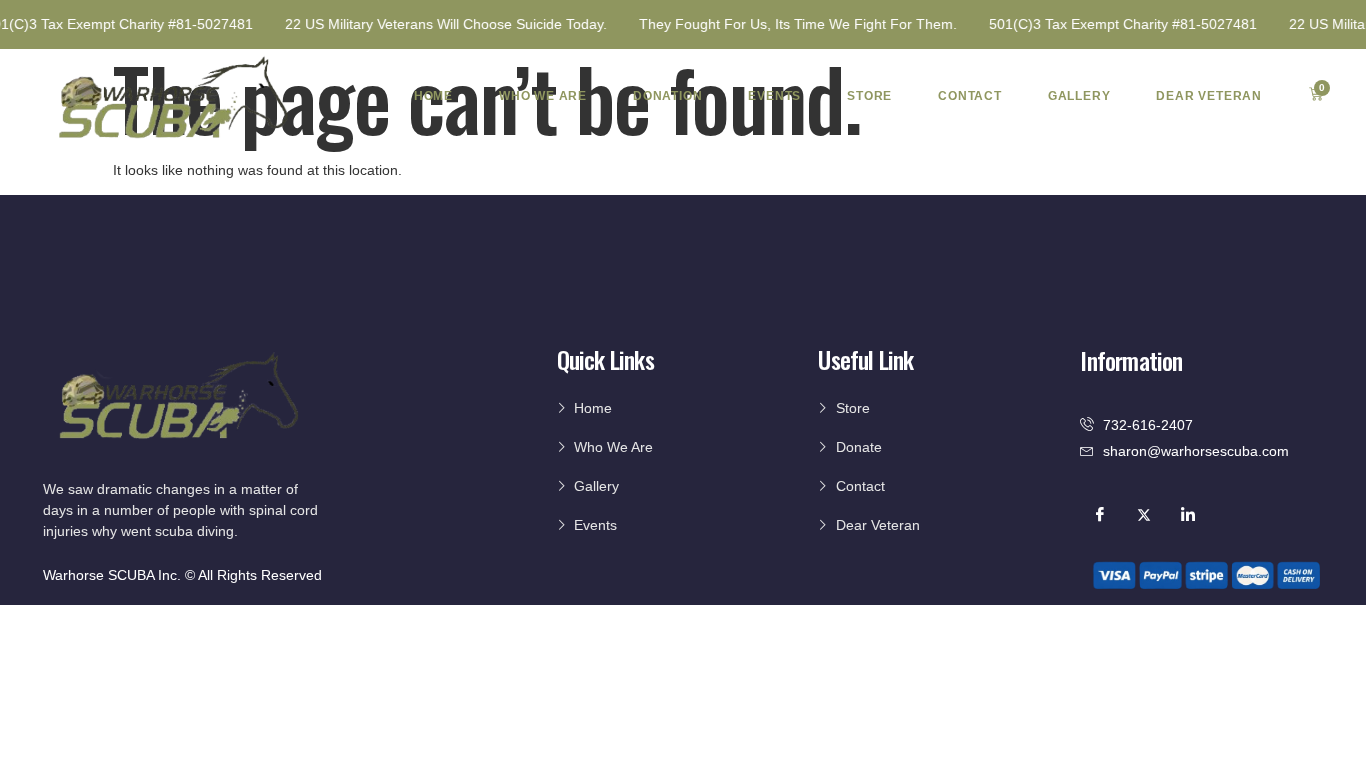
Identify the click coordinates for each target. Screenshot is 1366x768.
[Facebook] (1100, 514)
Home (433, 96)
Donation (667, 96)
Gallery (1079, 96)
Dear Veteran (1209, 96)
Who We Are (543, 96)
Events (774, 96)
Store (869, 96)
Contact (970, 96)
